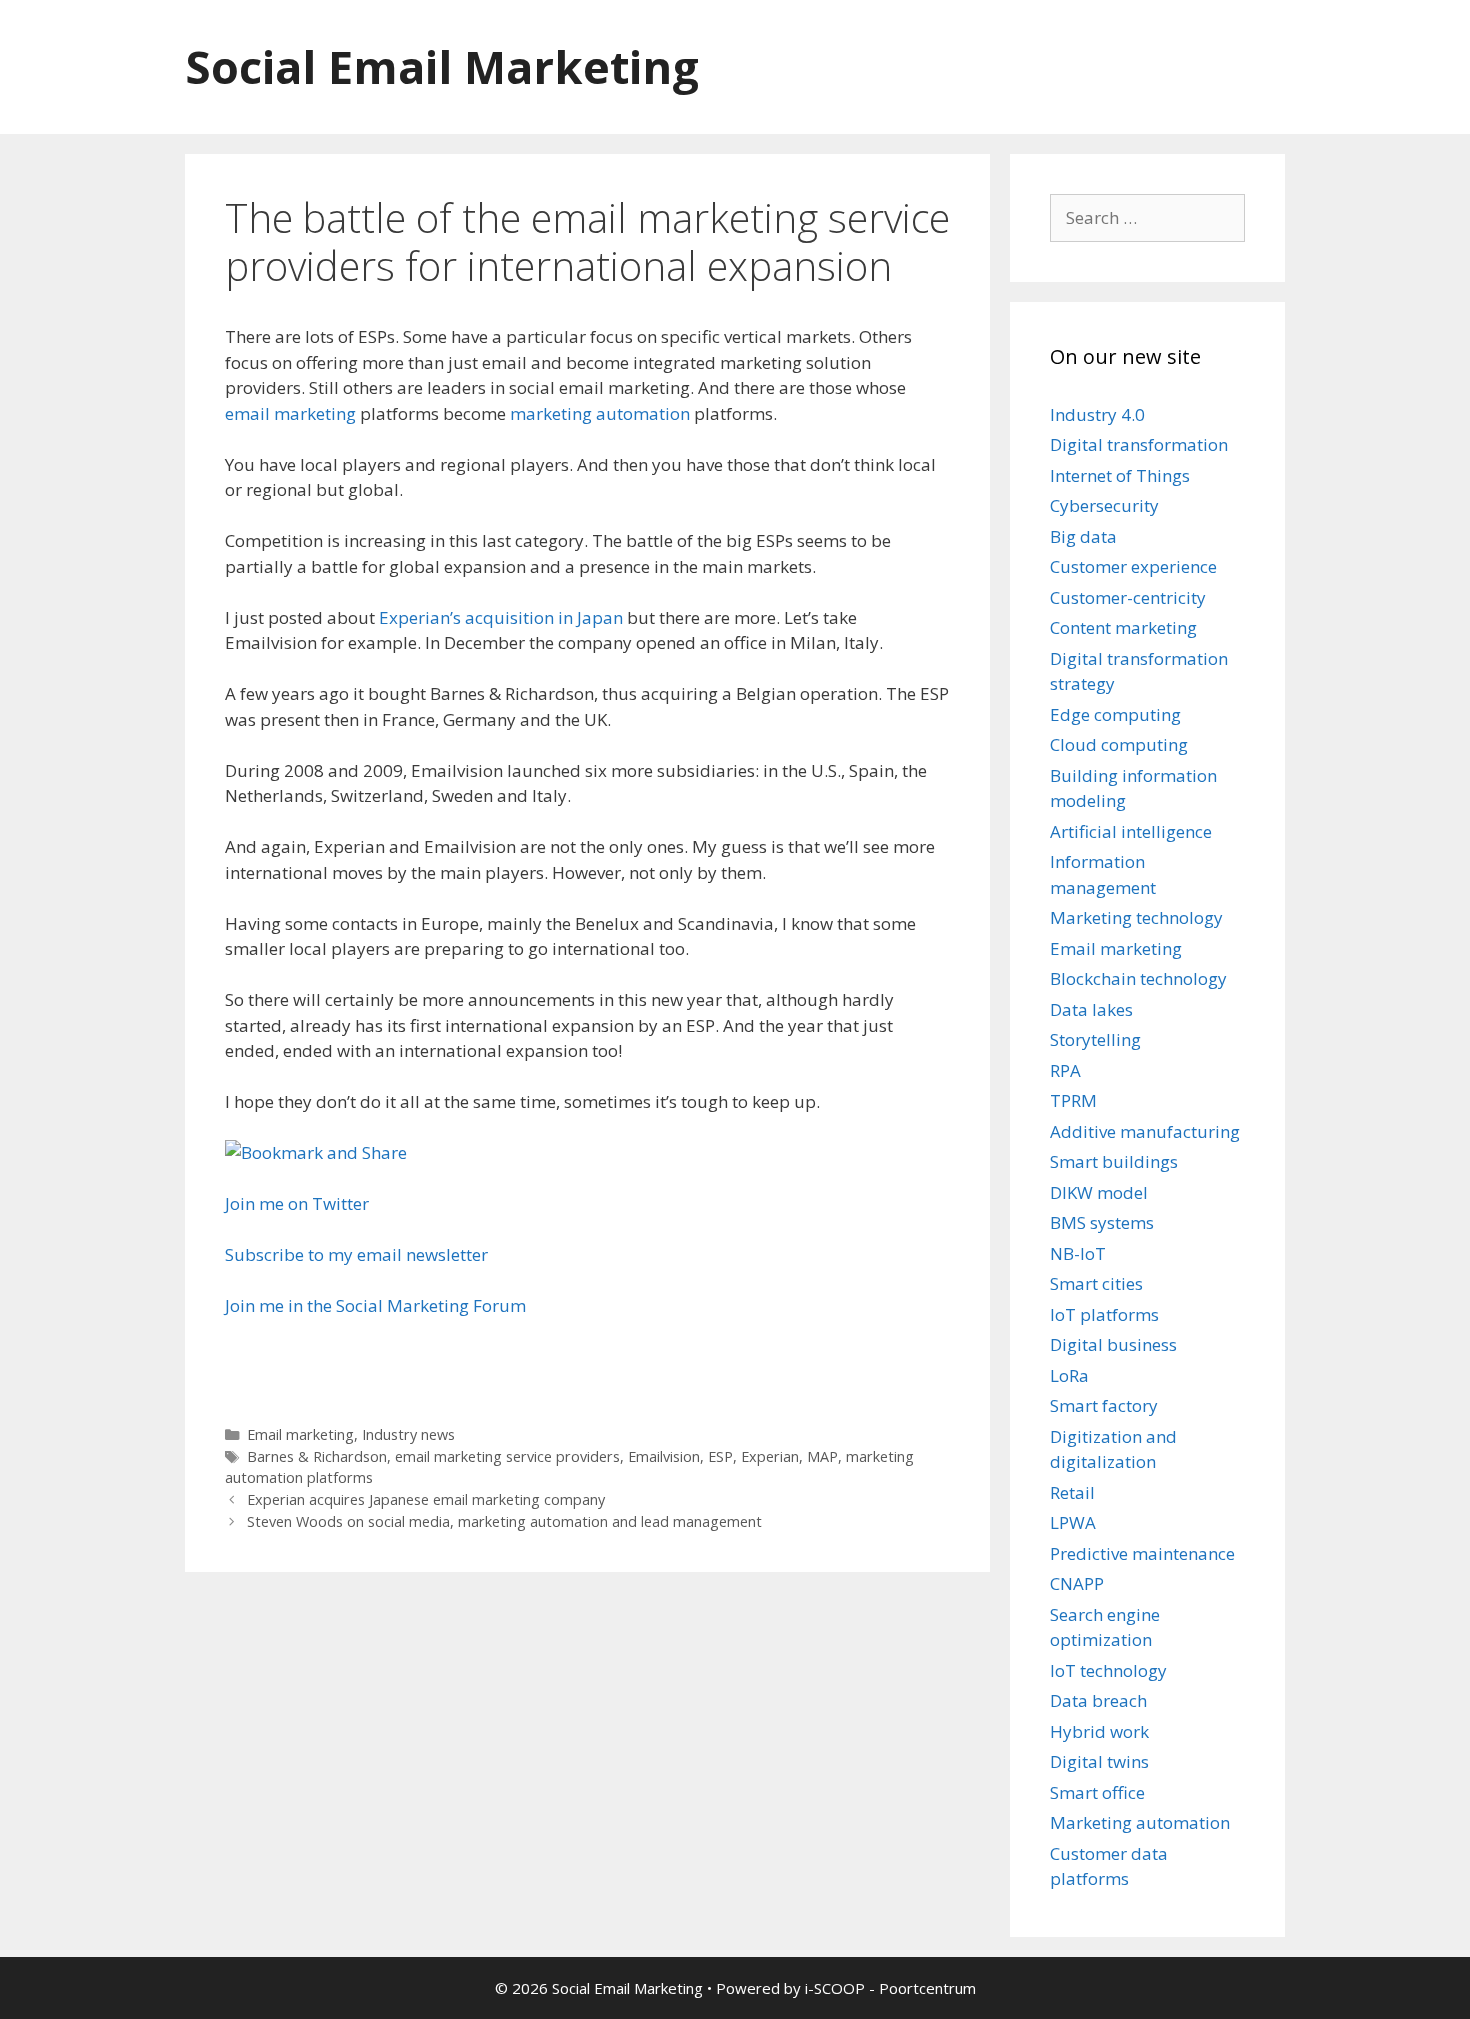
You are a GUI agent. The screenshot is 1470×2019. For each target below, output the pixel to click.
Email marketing (300, 1434)
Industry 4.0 (1097, 414)
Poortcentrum (927, 1988)
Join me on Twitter (297, 1203)
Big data (1083, 536)
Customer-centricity (1128, 597)
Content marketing (1123, 627)
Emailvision (664, 1456)
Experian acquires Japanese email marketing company (426, 1499)
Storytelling (1095, 1039)
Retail (1072, 1492)
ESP (720, 1456)
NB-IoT (1078, 1253)
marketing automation (600, 413)
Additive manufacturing (1145, 1131)
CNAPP (1077, 1583)
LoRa (1069, 1375)
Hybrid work (1099, 1731)
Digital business (1113, 1344)
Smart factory (1104, 1405)
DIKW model (1099, 1192)
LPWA (1073, 1522)
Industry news (408, 1434)
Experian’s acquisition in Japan (501, 617)
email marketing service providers (507, 1456)
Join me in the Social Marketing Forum (375, 1305)
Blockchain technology (1138, 978)
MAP (822, 1456)
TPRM (1073, 1100)
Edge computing (1115, 714)
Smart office (1097, 1792)
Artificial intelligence (1131, 831)
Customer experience (1133, 566)
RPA (1065, 1070)
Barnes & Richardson (317, 1456)
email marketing (290, 413)
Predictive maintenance (1142, 1553)
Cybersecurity (1104, 505)
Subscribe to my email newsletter (356, 1254)
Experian (770, 1456)
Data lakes (1091, 1009)
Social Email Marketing (442, 66)
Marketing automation (1140, 1822)
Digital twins (1099, 1761)
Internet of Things (1120, 475)
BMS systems (1102, 1222)
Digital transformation (1139, 444)
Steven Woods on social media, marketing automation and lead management (504, 1521)
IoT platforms (1104, 1314)
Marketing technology (1136, 917)
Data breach (1098, 1700)
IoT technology (1108, 1670)
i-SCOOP (835, 1988)
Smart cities (1096, 1283)
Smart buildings (1114, 1161)
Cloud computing (1119, 744)
